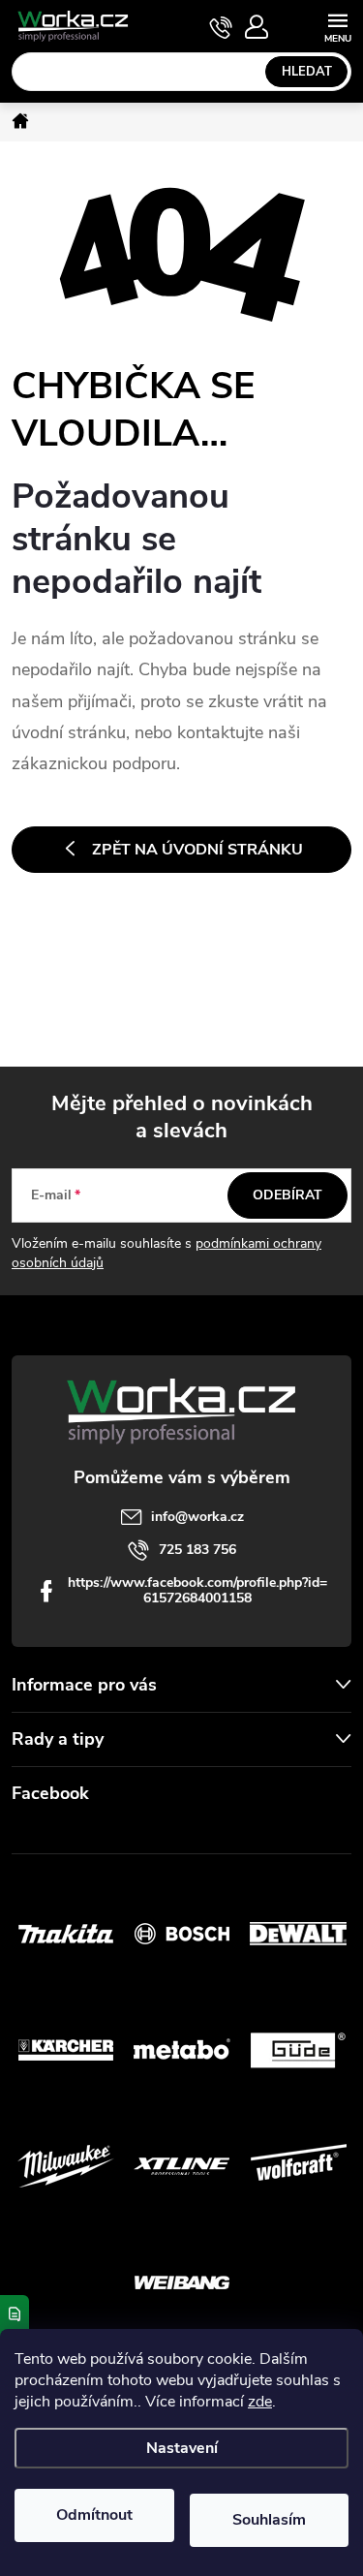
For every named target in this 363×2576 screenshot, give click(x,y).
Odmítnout (94, 2515)
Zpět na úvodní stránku (197, 850)
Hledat (307, 72)
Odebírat (287, 1195)
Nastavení (182, 2448)
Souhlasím (269, 2520)
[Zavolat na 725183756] (221, 27)
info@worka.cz (197, 1517)
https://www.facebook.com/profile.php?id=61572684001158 (197, 1590)
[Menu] (337, 26)
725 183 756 (197, 1550)
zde (260, 2402)
